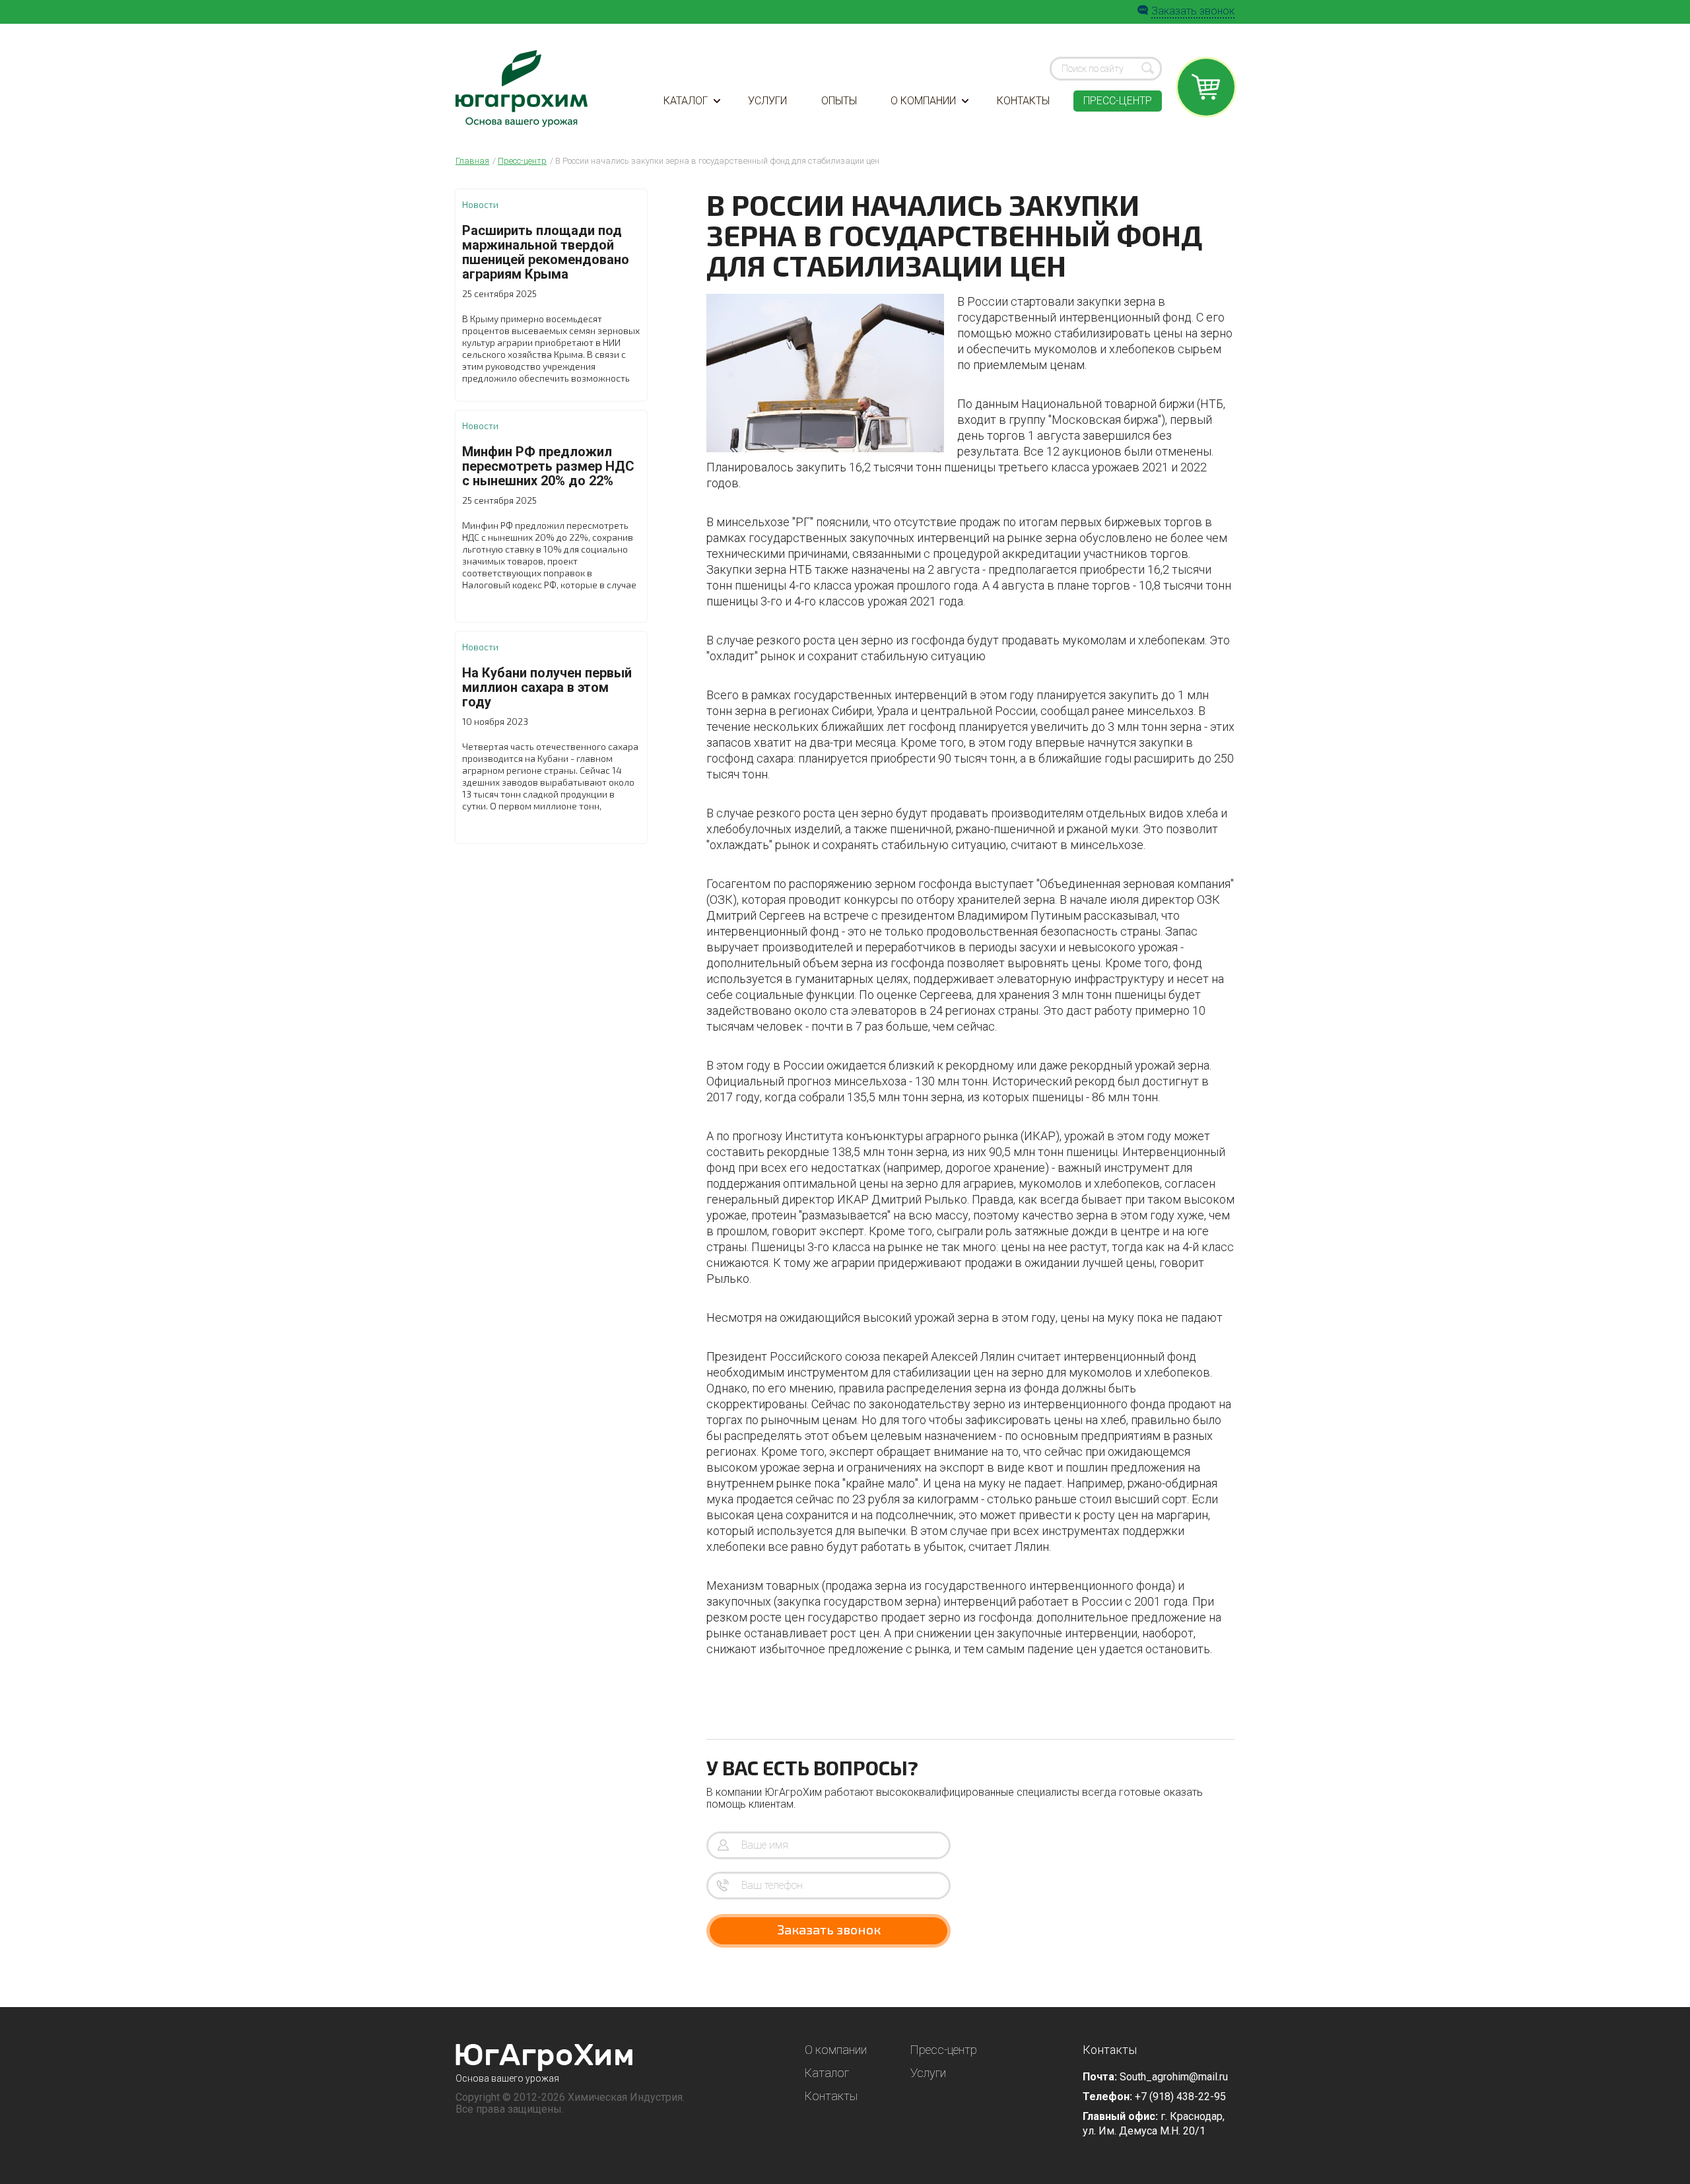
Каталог (686, 101)
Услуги (767, 101)
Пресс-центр (1118, 101)
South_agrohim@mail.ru (1174, 2077)
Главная (472, 161)
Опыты (839, 101)
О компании (923, 101)
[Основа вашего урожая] (544, 2058)
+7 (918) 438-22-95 (1180, 2097)
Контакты (1023, 101)
